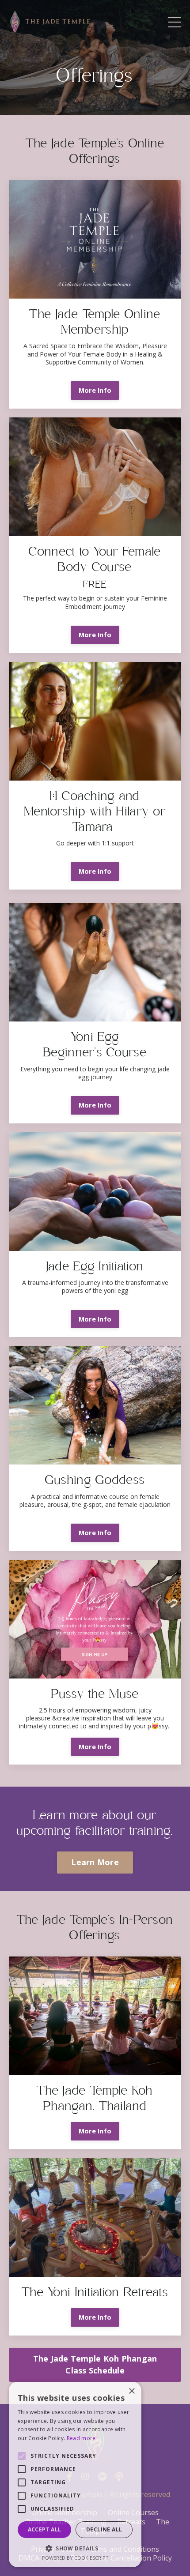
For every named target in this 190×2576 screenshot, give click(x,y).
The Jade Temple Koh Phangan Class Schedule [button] (95, 2364)
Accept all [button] (45, 2529)
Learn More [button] (95, 1862)
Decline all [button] (104, 2529)
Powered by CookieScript (75, 2558)
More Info (95, 390)
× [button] (131, 2391)
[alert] (75, 2475)
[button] (75, 2548)
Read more (81, 2438)
